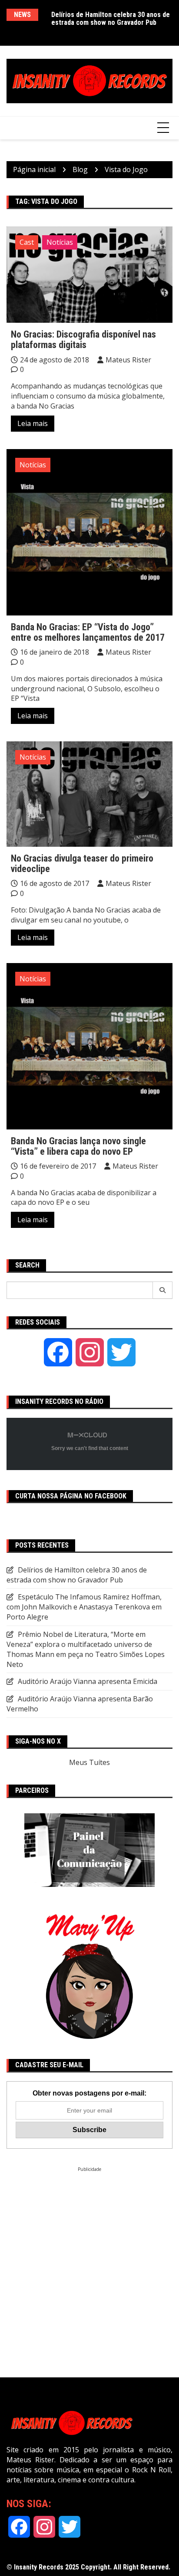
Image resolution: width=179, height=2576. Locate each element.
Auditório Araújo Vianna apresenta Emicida (88, 1681)
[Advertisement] (89, 2262)
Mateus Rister (128, 360)
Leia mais (33, 423)
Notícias (60, 242)
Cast (27, 242)
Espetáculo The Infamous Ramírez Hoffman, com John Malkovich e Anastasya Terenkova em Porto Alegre (84, 1607)
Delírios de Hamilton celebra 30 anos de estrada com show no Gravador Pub (111, 19)
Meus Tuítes (89, 1762)
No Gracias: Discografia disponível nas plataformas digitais (83, 340)
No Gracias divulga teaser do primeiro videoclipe (82, 864)
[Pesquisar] (163, 1290)
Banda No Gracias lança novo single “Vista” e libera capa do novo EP (78, 1146)
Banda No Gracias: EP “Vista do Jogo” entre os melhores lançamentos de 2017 (88, 632)
